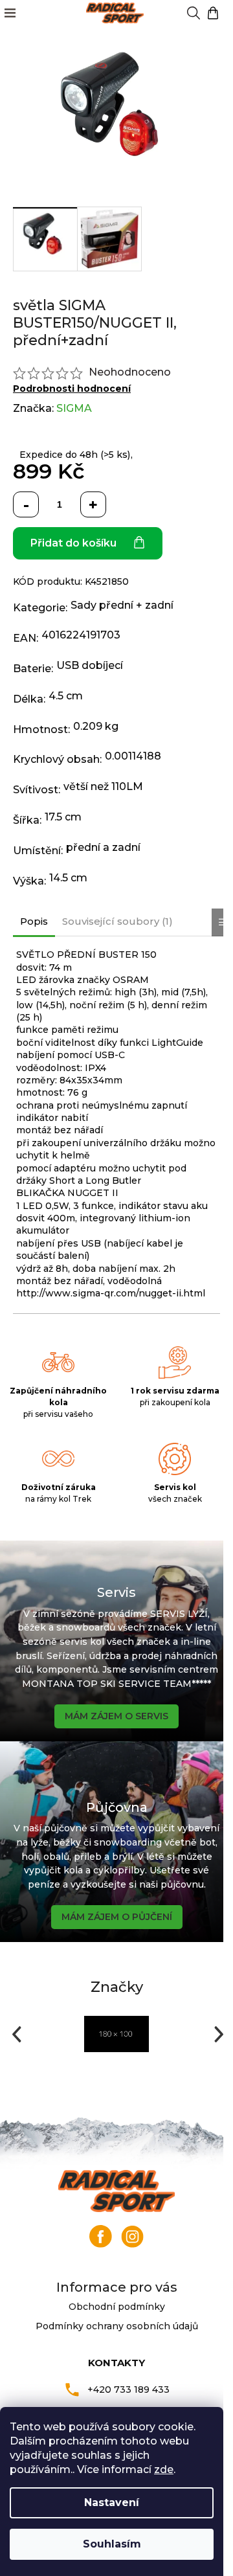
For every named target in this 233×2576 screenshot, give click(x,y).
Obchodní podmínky (117, 2307)
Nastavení (112, 2503)
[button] (15, 2034)
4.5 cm (66, 696)
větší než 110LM (103, 786)
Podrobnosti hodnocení (72, 389)
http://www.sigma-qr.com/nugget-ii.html (111, 1293)
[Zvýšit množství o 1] (93, 504)
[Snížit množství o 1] (26, 504)
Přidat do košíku (73, 543)
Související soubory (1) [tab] (117, 921)
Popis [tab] (34, 921)
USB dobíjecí (90, 665)
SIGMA (74, 408)
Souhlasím (112, 2544)
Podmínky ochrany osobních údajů (117, 2326)
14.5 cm (68, 878)
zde (164, 2469)
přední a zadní (103, 847)
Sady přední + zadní (122, 605)
